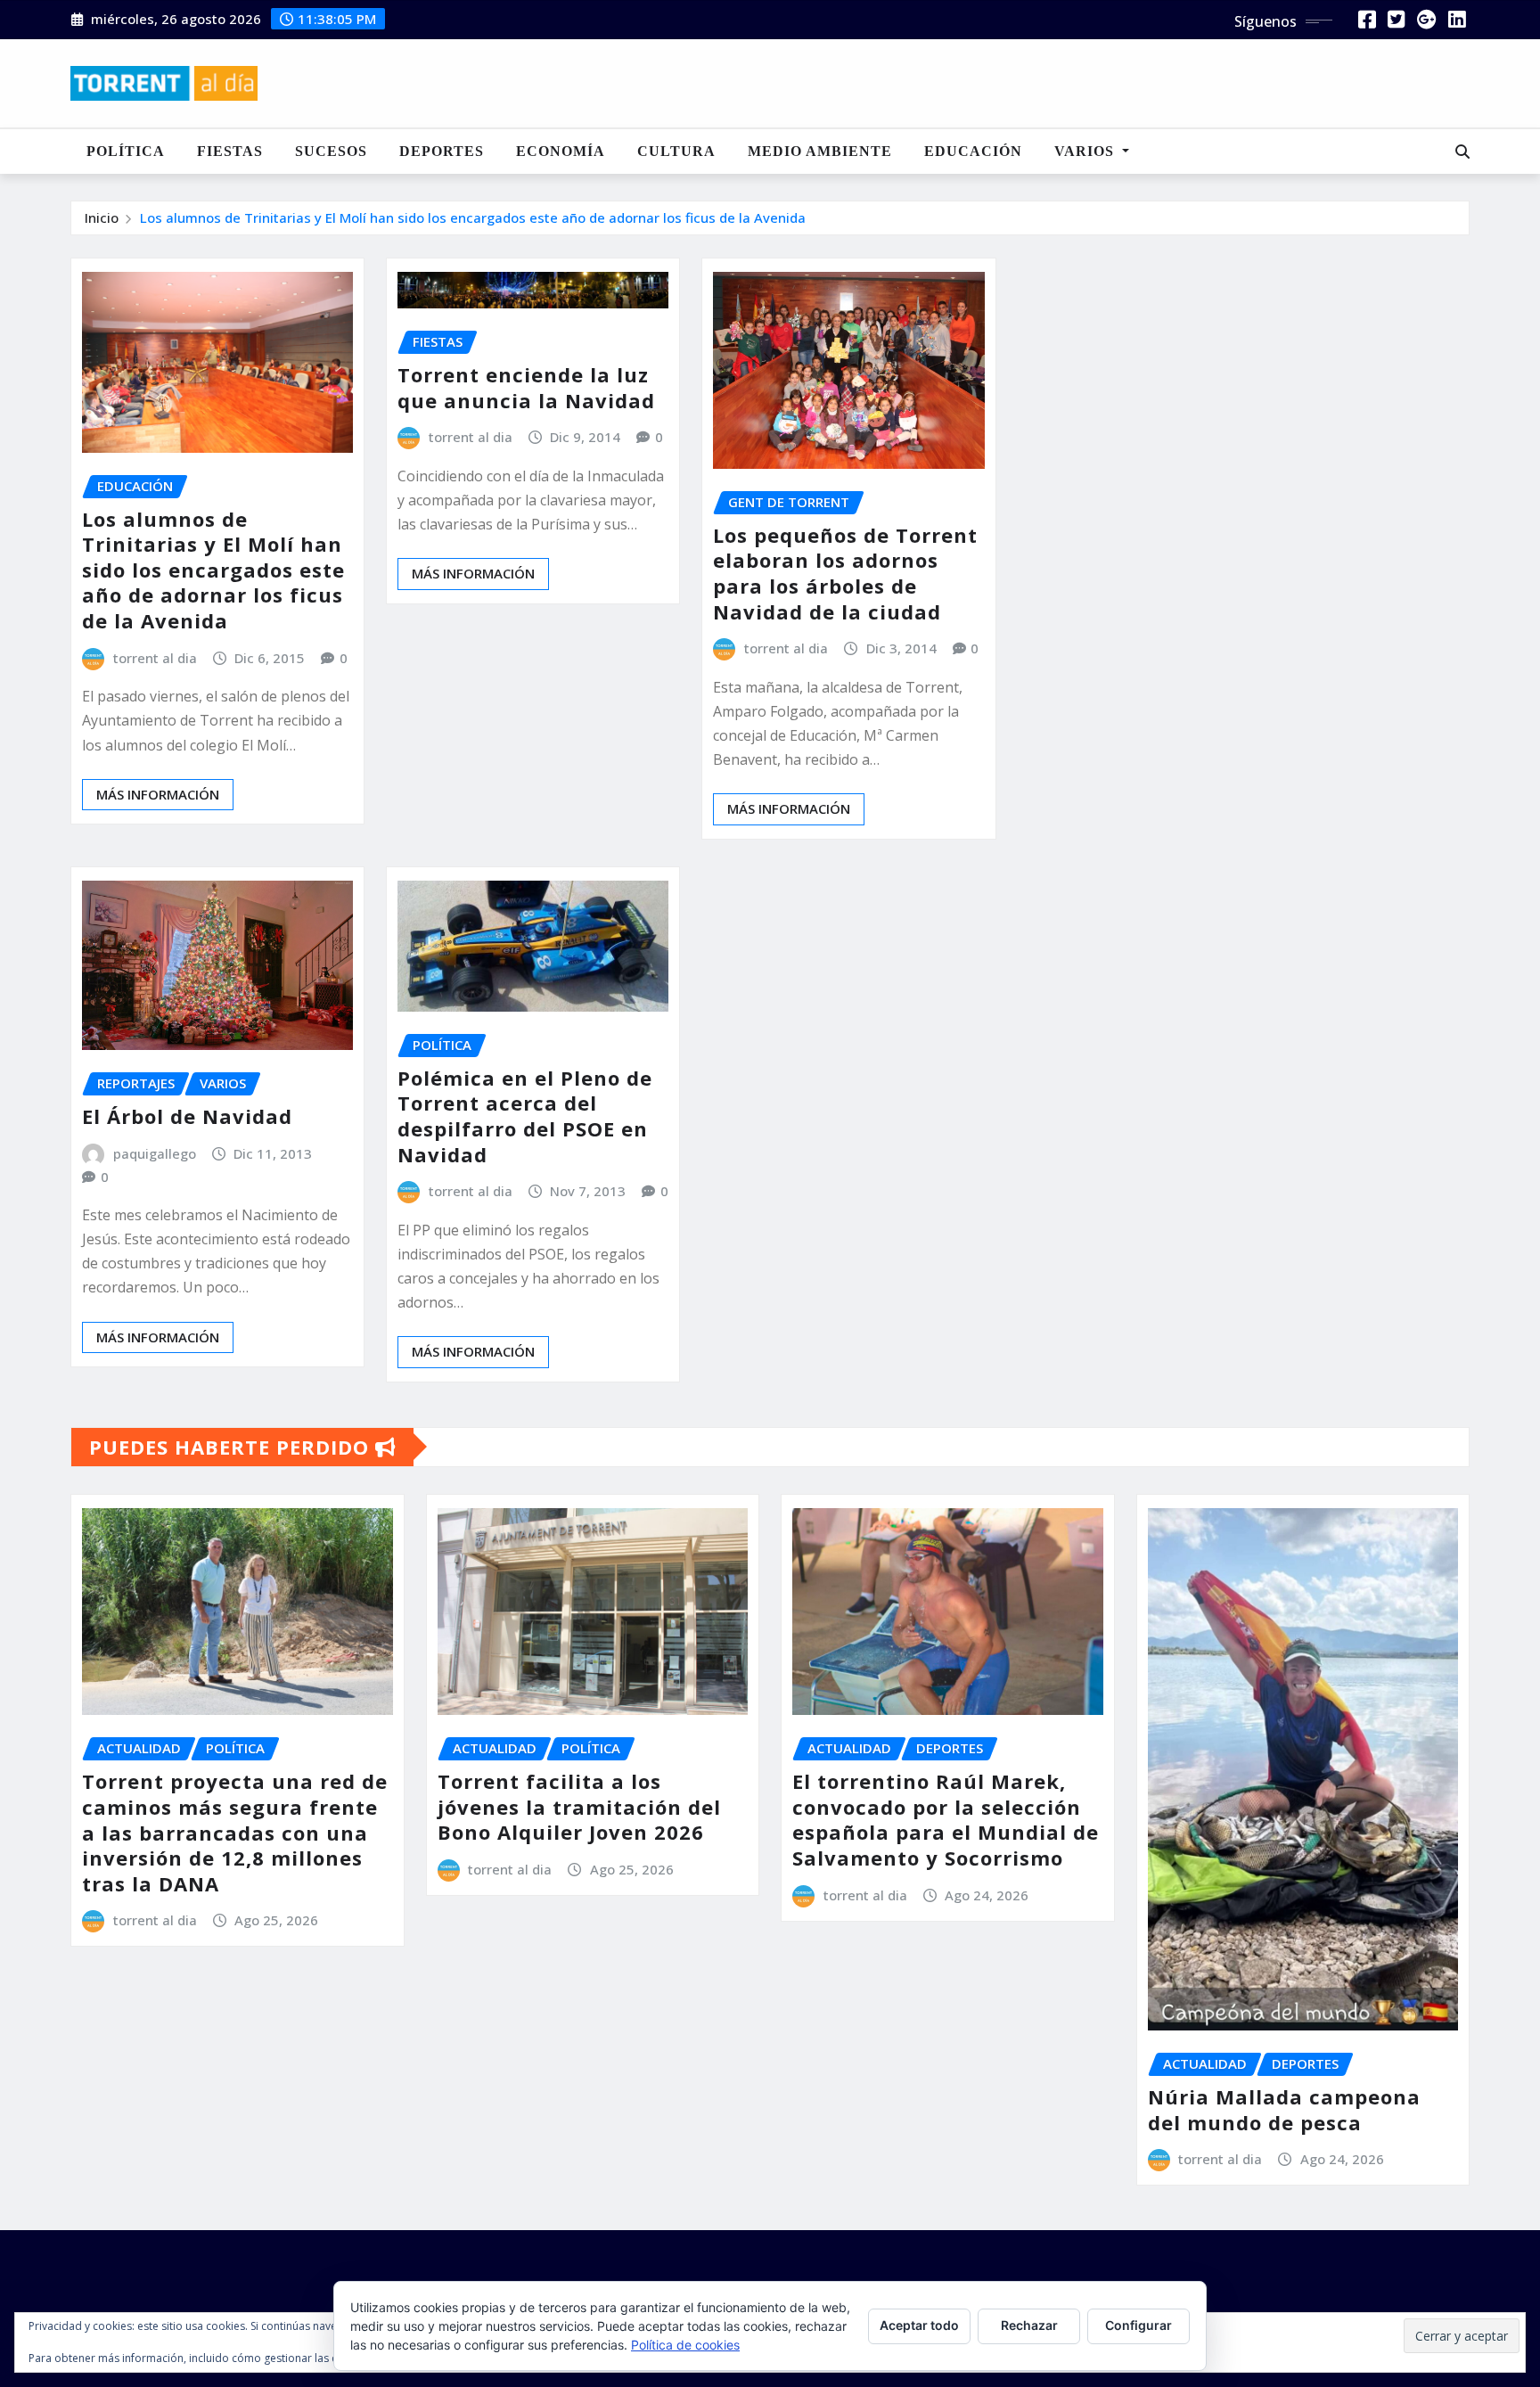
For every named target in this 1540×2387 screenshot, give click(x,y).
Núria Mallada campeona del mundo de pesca (1284, 2109)
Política (126, 151)
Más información (158, 794)
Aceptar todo (919, 2325)
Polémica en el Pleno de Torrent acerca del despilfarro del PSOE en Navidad (525, 1116)
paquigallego (155, 1153)
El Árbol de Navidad (187, 1116)
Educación (973, 151)
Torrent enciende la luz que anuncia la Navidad (526, 387)
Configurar (1139, 2325)
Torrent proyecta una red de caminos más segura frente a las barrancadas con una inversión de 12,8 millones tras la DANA (235, 1832)
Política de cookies (685, 2345)
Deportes (442, 151)
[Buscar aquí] (1462, 152)
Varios (1086, 151)
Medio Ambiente (820, 151)
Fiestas (230, 151)
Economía (561, 151)
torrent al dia (155, 658)
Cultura (676, 151)
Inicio (102, 217)
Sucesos (331, 151)
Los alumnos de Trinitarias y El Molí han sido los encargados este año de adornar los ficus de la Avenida (473, 217)
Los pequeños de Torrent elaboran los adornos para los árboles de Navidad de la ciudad (845, 573)
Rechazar (1029, 2325)
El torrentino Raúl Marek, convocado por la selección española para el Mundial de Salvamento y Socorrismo (946, 1819)
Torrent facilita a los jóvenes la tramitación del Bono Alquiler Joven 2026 (579, 1806)
